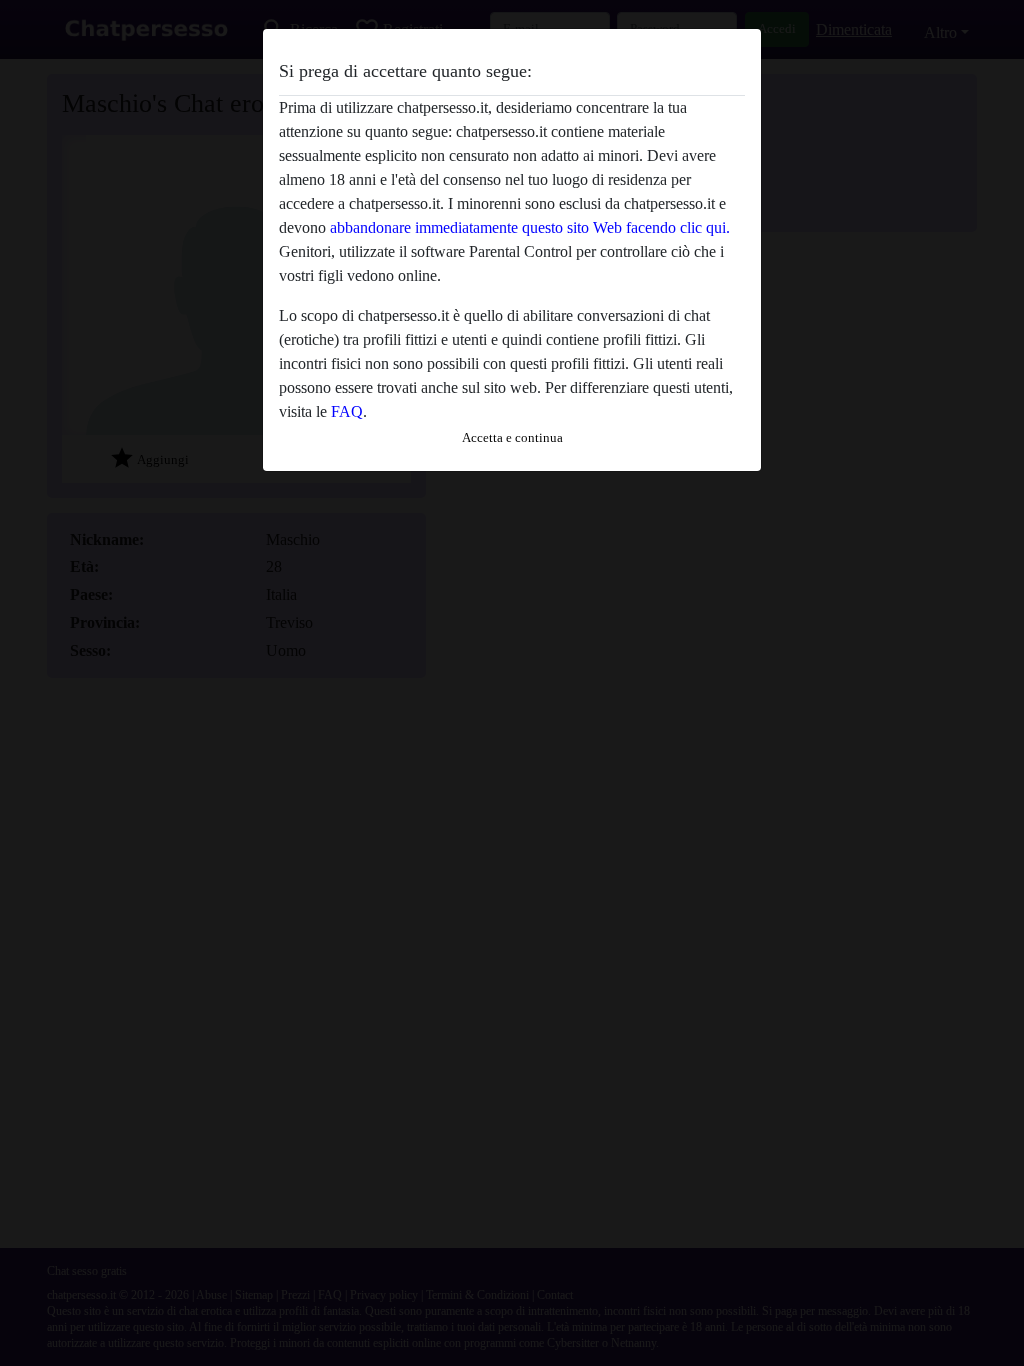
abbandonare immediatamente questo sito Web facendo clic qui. (530, 227)
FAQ (347, 411)
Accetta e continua (512, 437)
